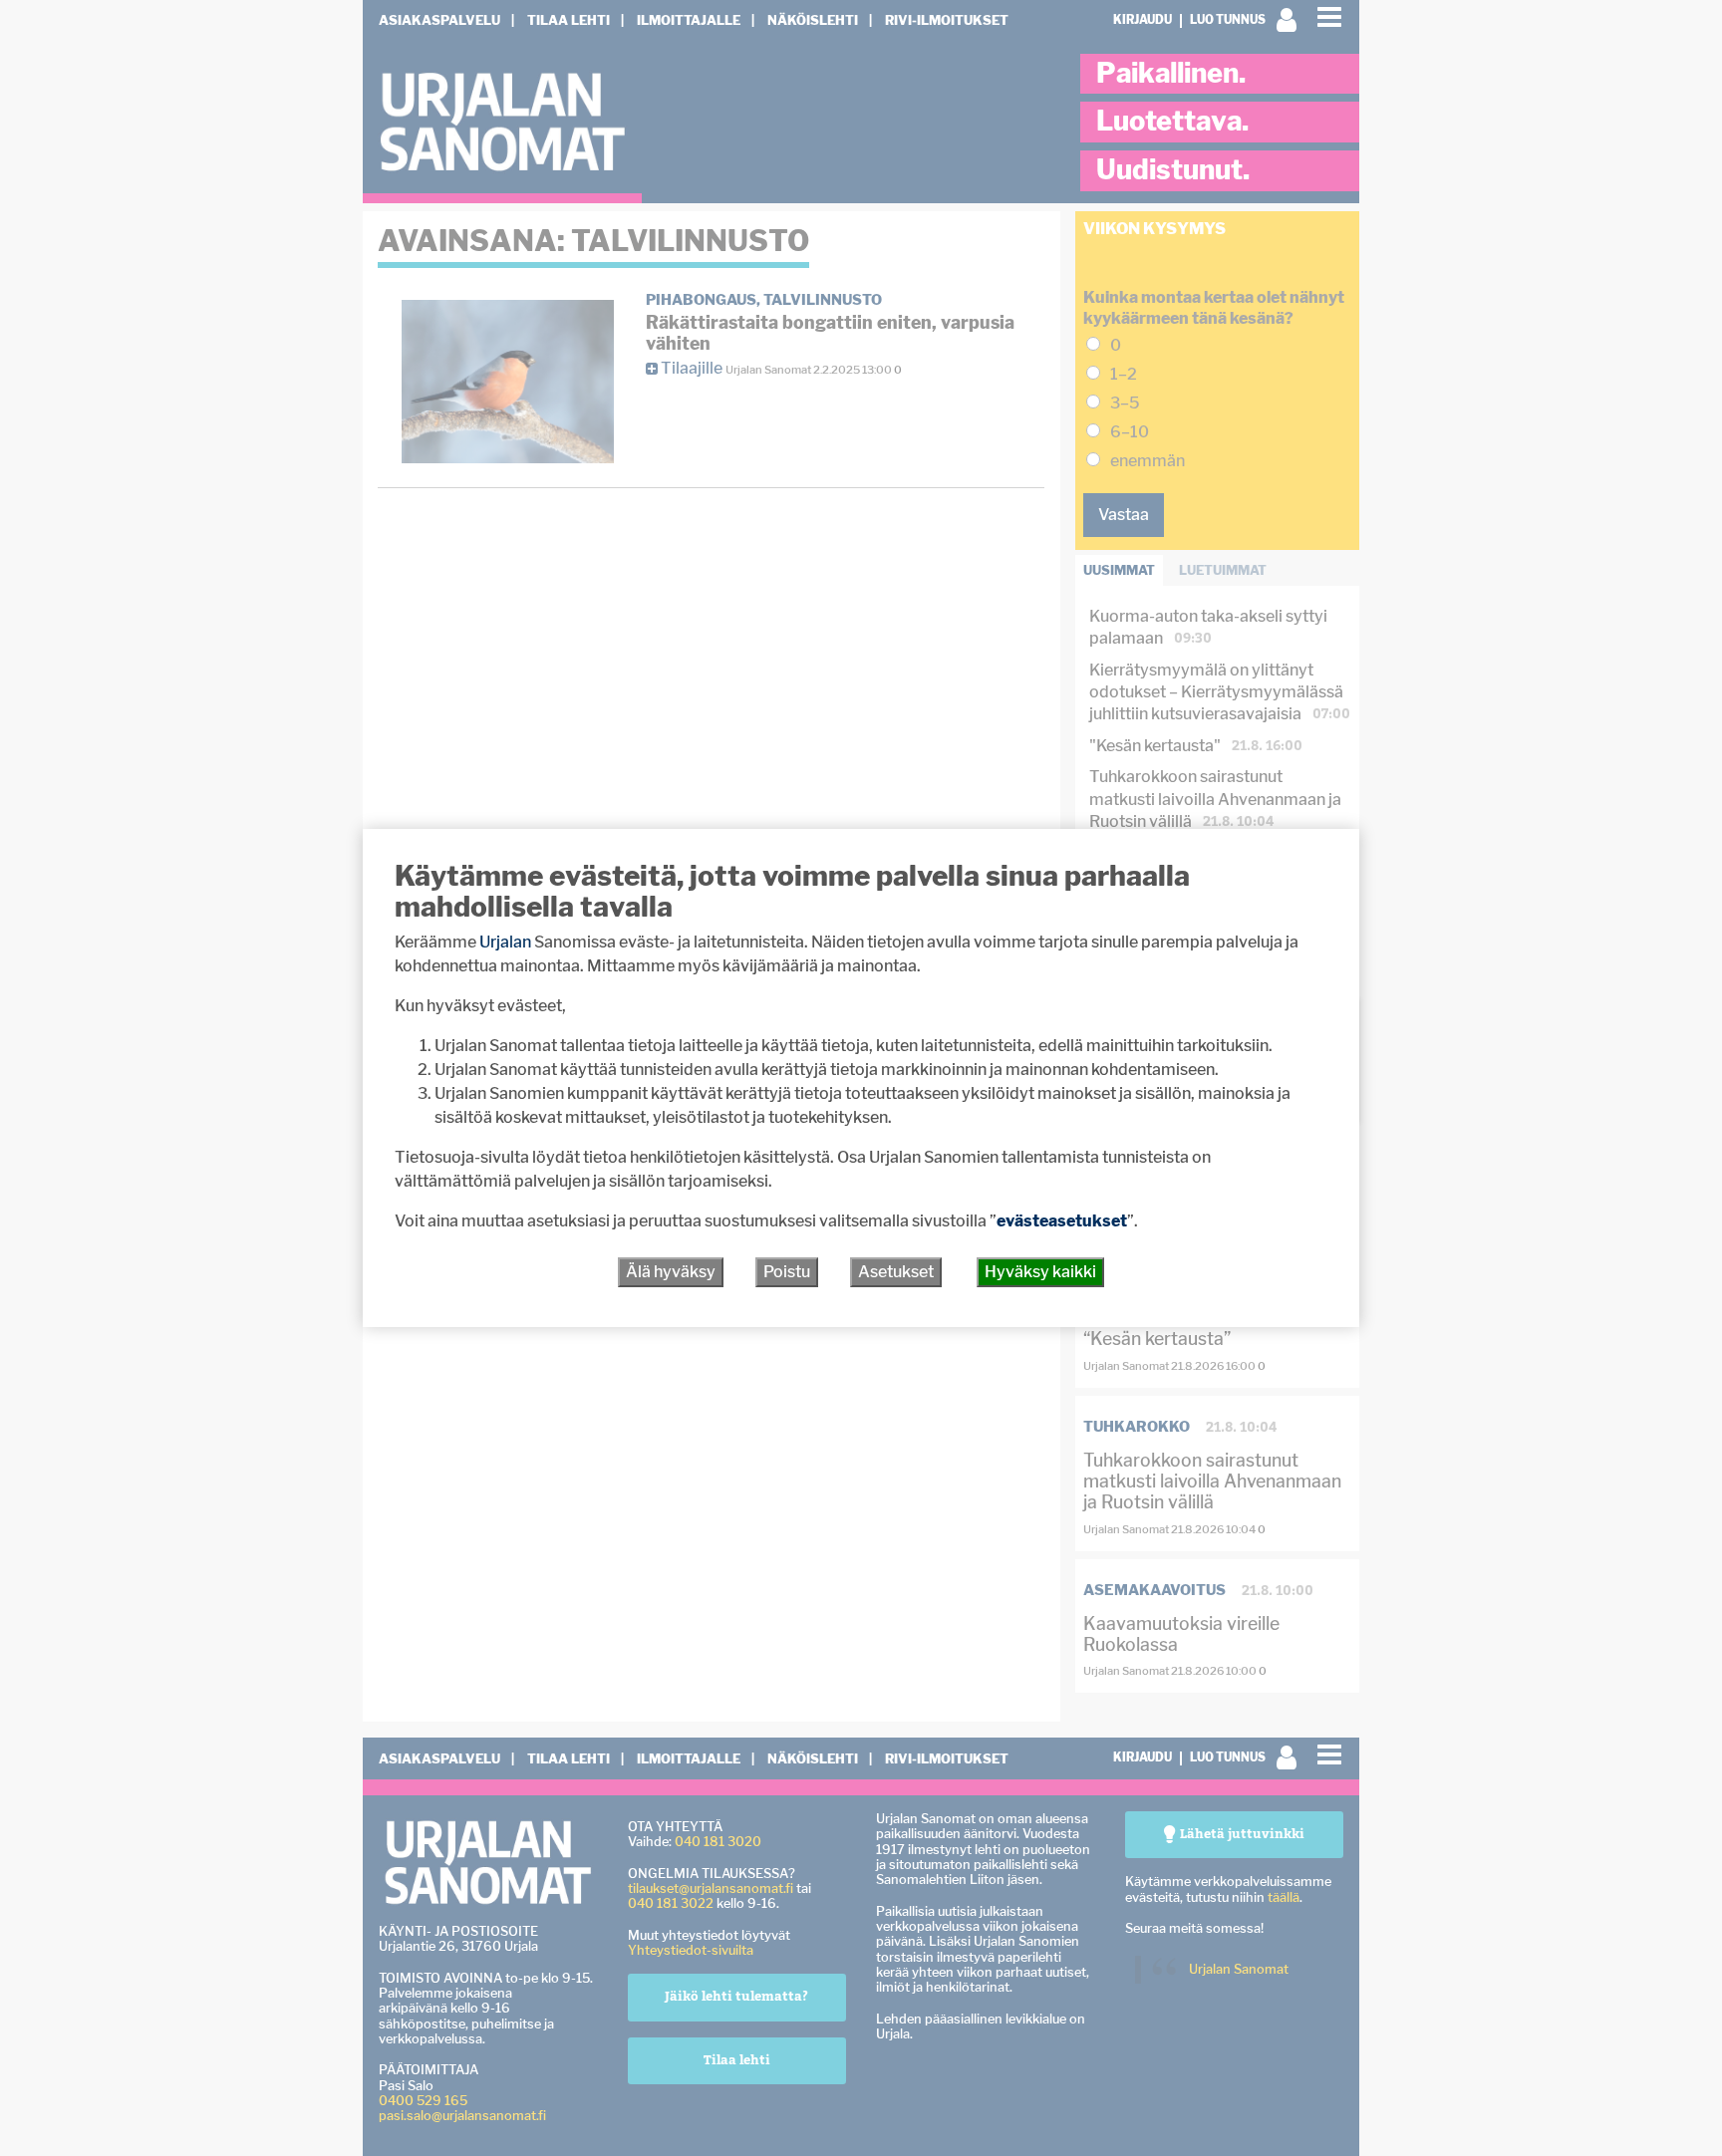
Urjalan (505, 942)
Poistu (787, 1272)
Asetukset (896, 1272)
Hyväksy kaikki (1040, 1272)
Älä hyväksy (671, 1272)
